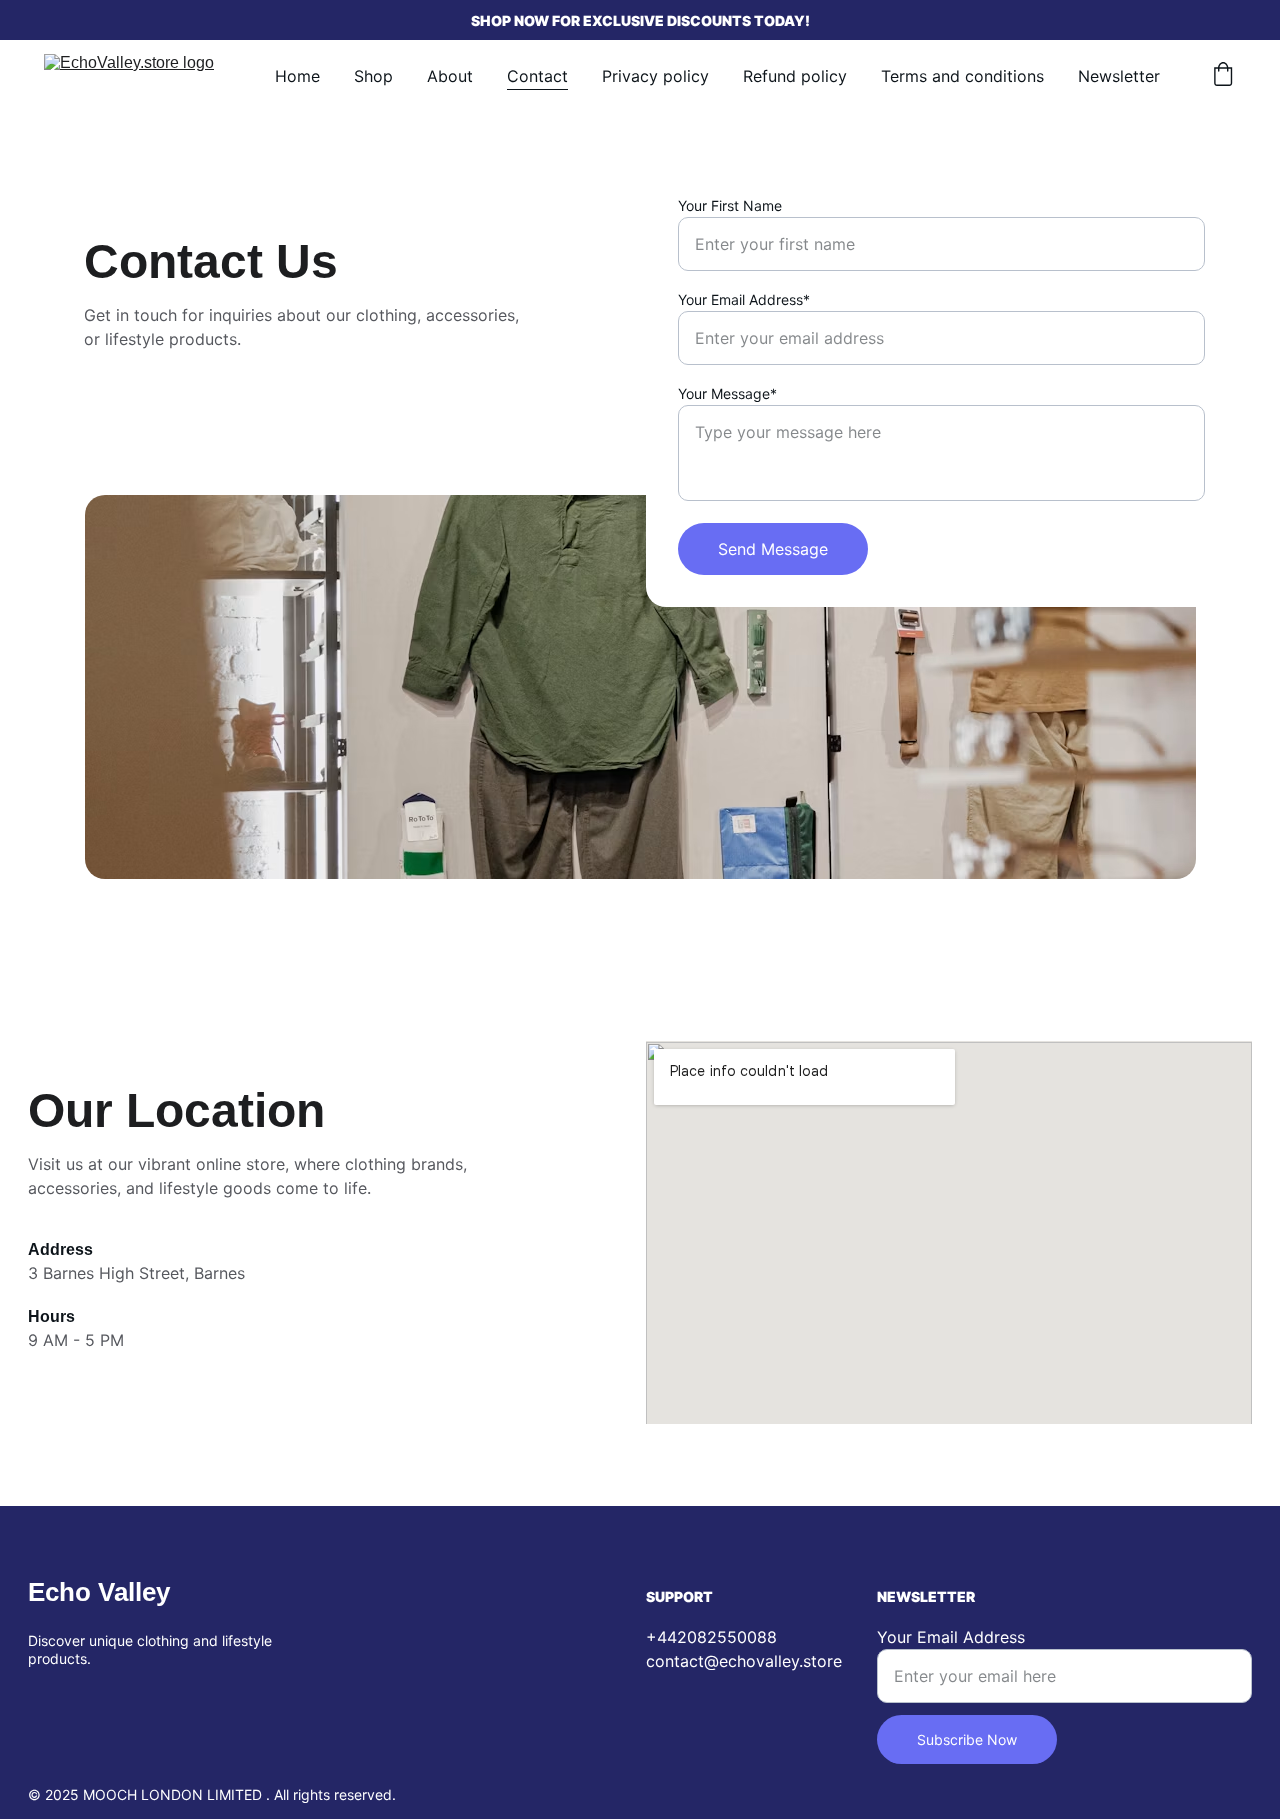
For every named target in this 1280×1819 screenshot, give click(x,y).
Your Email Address (951, 1637)
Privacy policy (655, 76)
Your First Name (730, 205)
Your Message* (727, 393)
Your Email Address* (744, 299)
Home (297, 76)
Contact (537, 76)
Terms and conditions (962, 76)
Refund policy (795, 76)
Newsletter (1119, 76)
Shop (373, 76)
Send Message (773, 549)
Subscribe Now (967, 1739)
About (450, 76)
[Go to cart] (1223, 76)
